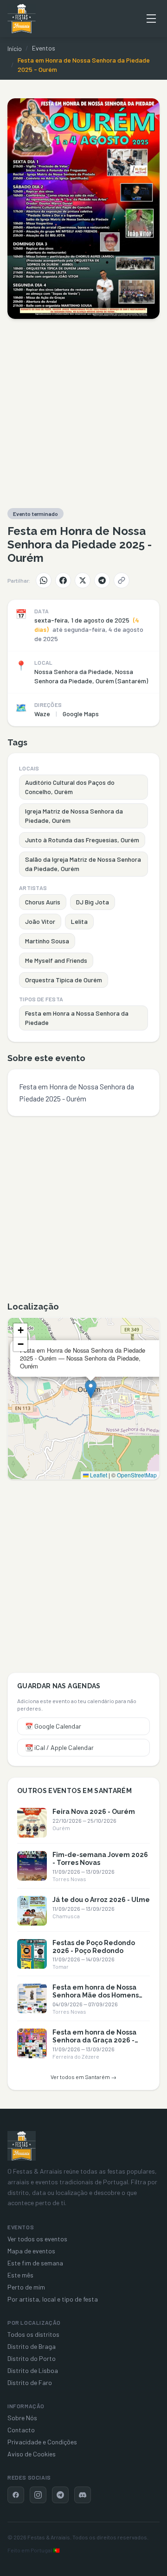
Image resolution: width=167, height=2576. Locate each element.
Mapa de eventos (31, 2251)
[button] (91, 1389)
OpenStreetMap (137, 1475)
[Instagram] (38, 2495)
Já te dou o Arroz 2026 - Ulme (101, 1900)
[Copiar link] (122, 580)
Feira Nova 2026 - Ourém (94, 1812)
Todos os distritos (33, 2334)
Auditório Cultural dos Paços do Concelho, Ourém (70, 787)
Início (15, 48)
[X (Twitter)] (83, 580)
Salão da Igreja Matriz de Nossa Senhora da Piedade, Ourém (83, 864)
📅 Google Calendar (53, 1726)
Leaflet (98, 1475)
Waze (42, 714)
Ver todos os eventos (37, 2239)
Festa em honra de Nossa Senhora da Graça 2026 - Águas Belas (94, 2040)
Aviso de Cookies (32, 2454)
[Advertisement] (83, 413)
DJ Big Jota (93, 902)
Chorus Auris (43, 902)
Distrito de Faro (30, 2382)
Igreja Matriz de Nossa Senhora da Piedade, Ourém (74, 816)
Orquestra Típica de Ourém (64, 980)
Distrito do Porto (32, 2358)
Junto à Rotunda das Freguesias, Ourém (82, 840)
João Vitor (40, 921)
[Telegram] (102, 580)
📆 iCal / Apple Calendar (59, 1747)
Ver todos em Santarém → (83, 2077)
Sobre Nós (22, 2418)
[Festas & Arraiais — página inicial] (22, 19)
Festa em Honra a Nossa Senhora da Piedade (77, 1018)
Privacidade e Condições (42, 2442)
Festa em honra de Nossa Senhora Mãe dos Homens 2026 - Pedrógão (96, 1995)
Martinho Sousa (47, 941)
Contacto (21, 2430)
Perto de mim (26, 2287)
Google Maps (81, 714)
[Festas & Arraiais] (22, 2146)
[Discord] (83, 2495)
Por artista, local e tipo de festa (53, 2299)
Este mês (20, 2275)
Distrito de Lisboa (33, 2370)
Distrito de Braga (32, 2346)
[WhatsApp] (44, 580)
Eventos (44, 48)
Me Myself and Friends (56, 960)
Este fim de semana (35, 2263)
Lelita (79, 921)
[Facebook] (63, 580)
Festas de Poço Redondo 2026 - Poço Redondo (94, 1947)
